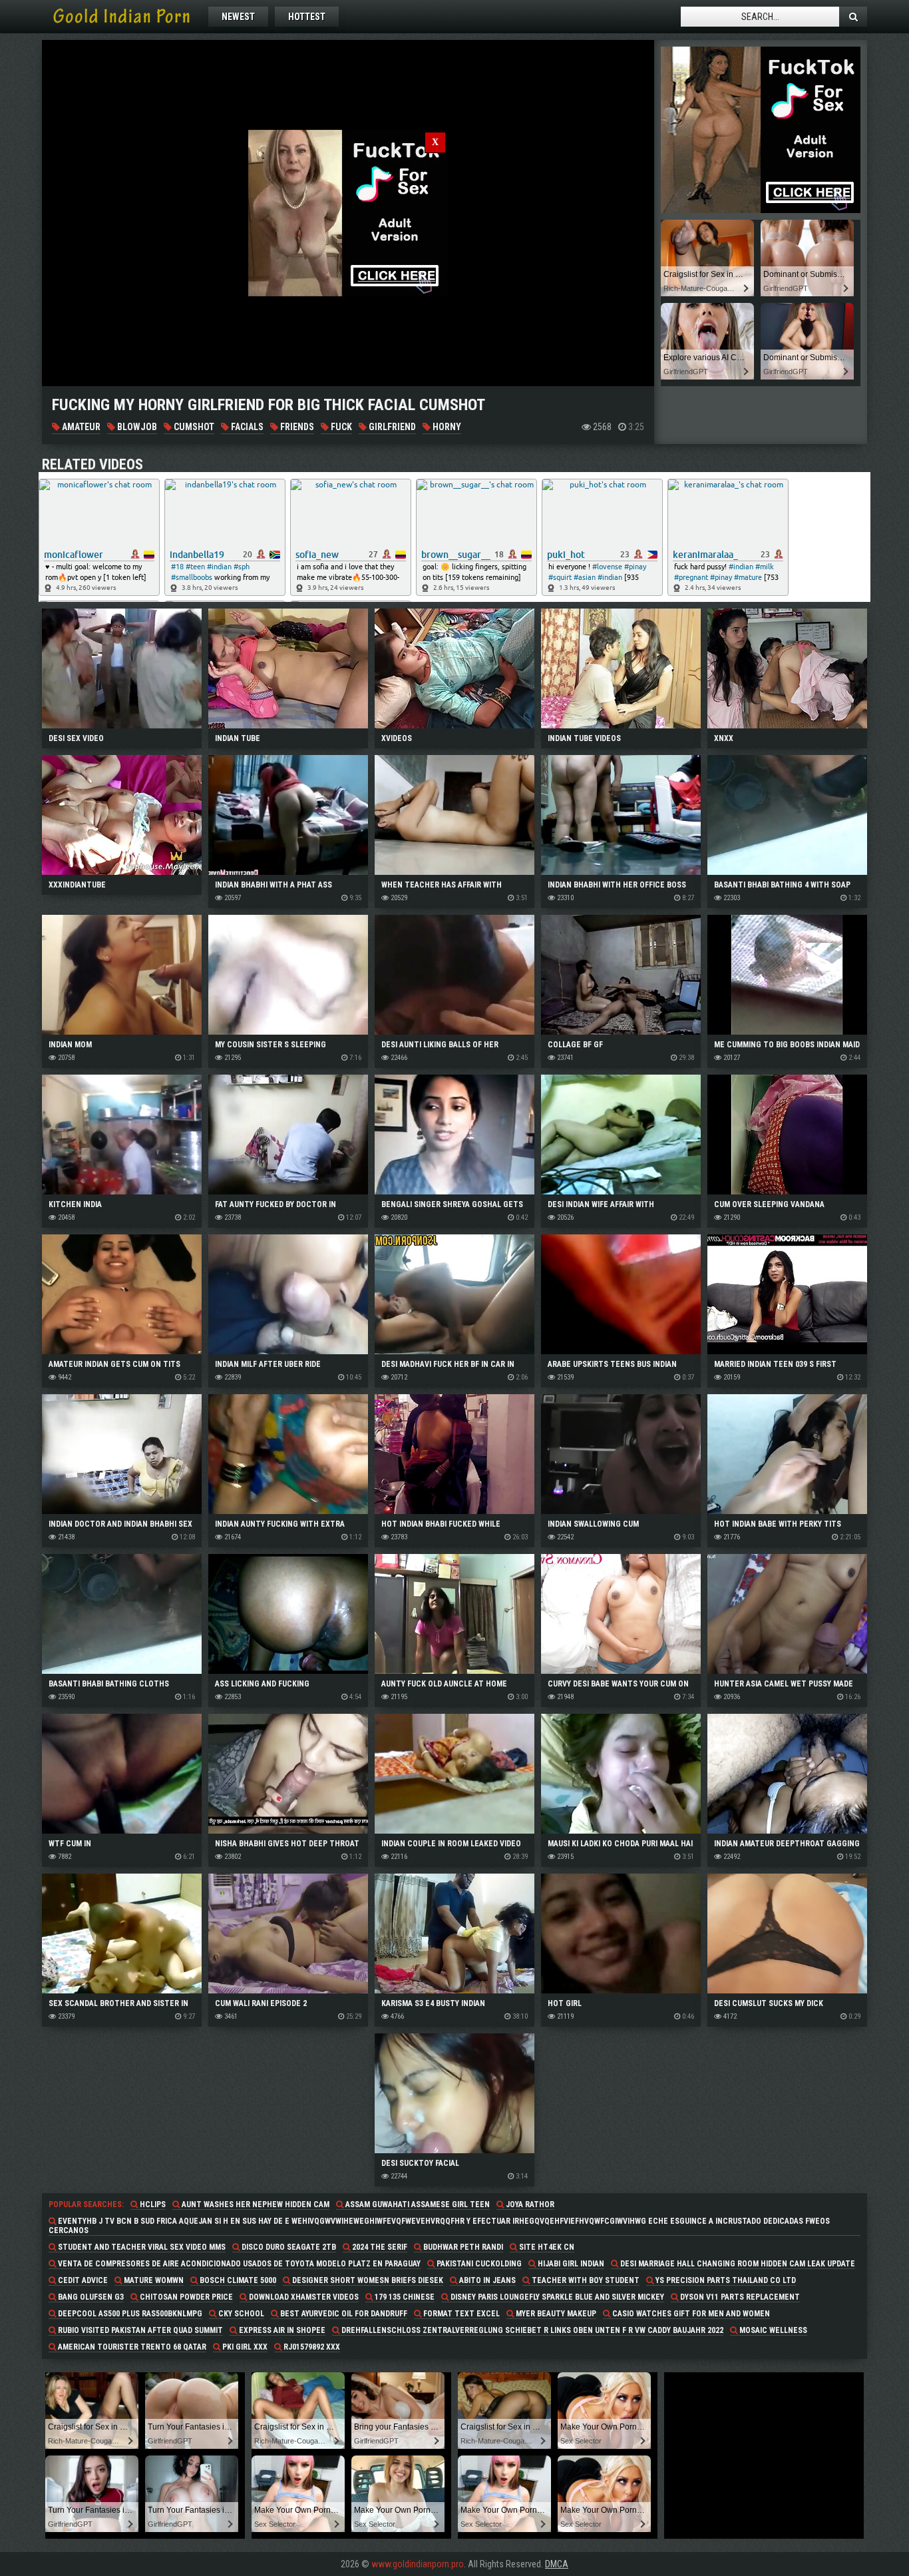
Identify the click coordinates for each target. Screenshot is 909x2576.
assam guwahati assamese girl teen (417, 2204)
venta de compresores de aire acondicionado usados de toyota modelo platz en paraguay (238, 2264)
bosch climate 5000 (237, 2280)
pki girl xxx (244, 2347)
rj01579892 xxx (311, 2347)
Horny (446, 427)
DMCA (557, 2564)
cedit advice (82, 2280)
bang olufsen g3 (90, 2297)
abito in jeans (486, 2280)
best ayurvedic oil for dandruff (343, 2314)
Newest (238, 17)
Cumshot (193, 427)
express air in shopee (281, 2330)
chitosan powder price (185, 2297)
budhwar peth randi (462, 2247)
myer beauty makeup (555, 2314)
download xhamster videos (303, 2297)
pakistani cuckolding (478, 2264)
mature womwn (153, 2280)
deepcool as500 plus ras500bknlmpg (129, 2314)
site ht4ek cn (546, 2247)
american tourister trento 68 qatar (131, 2347)
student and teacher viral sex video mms (141, 2247)
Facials (246, 427)
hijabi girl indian (570, 2264)
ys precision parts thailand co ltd (725, 2280)
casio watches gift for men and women (690, 2314)
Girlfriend (391, 427)
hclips (152, 2204)
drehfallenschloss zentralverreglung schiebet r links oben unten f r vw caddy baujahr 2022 (531, 2330)
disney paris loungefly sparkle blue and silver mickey (556, 2297)
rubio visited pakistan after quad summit (139, 2330)
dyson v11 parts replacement (739, 2297)
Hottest (307, 17)
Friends (296, 427)
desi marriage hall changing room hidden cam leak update (737, 2264)
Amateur (80, 427)
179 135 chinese (404, 2297)
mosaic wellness (772, 2330)
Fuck (340, 427)
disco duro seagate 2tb (288, 2247)
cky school (240, 2314)
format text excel (460, 2314)
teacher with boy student (585, 2280)
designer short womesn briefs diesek (367, 2280)
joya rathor (529, 2204)
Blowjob (136, 427)
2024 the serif (379, 2247)
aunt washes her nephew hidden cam (255, 2204)
